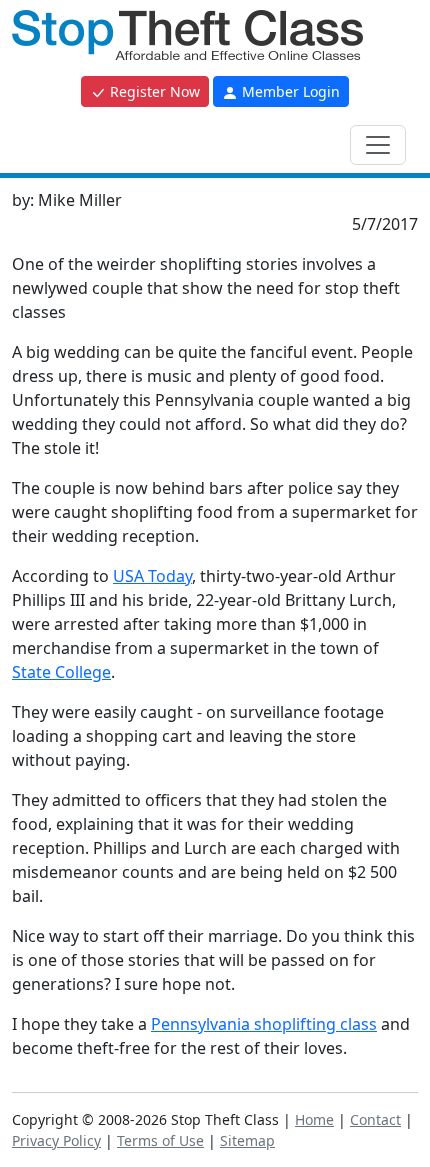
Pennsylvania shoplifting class (264, 1024)
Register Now (153, 91)
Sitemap (247, 1140)
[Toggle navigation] (378, 145)
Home (314, 1119)
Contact (375, 1119)
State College (61, 672)
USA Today (152, 576)
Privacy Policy (56, 1140)
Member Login (289, 91)
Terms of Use (160, 1140)
